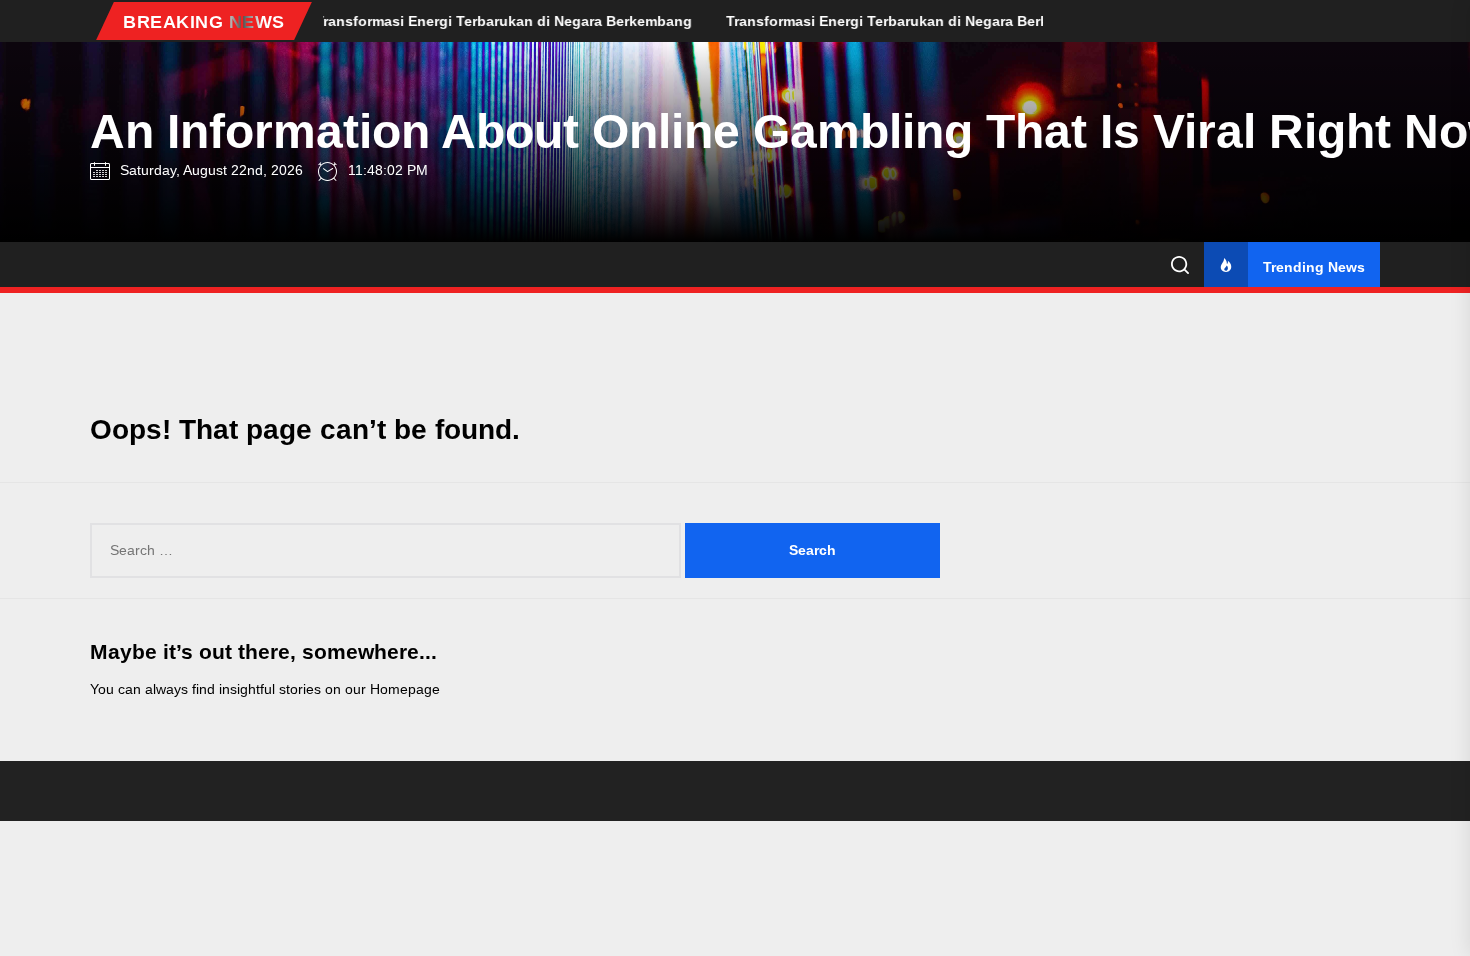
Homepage (405, 689)
